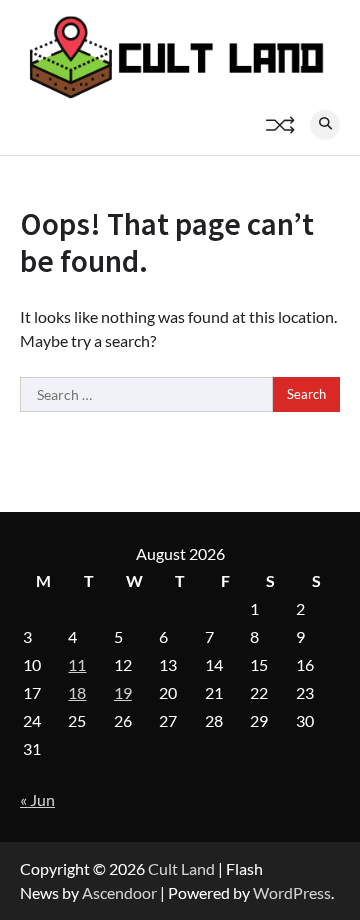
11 (77, 664)
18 (77, 692)
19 (123, 692)
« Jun (37, 799)
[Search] (325, 125)
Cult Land (181, 868)
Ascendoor (119, 892)
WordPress (292, 892)
